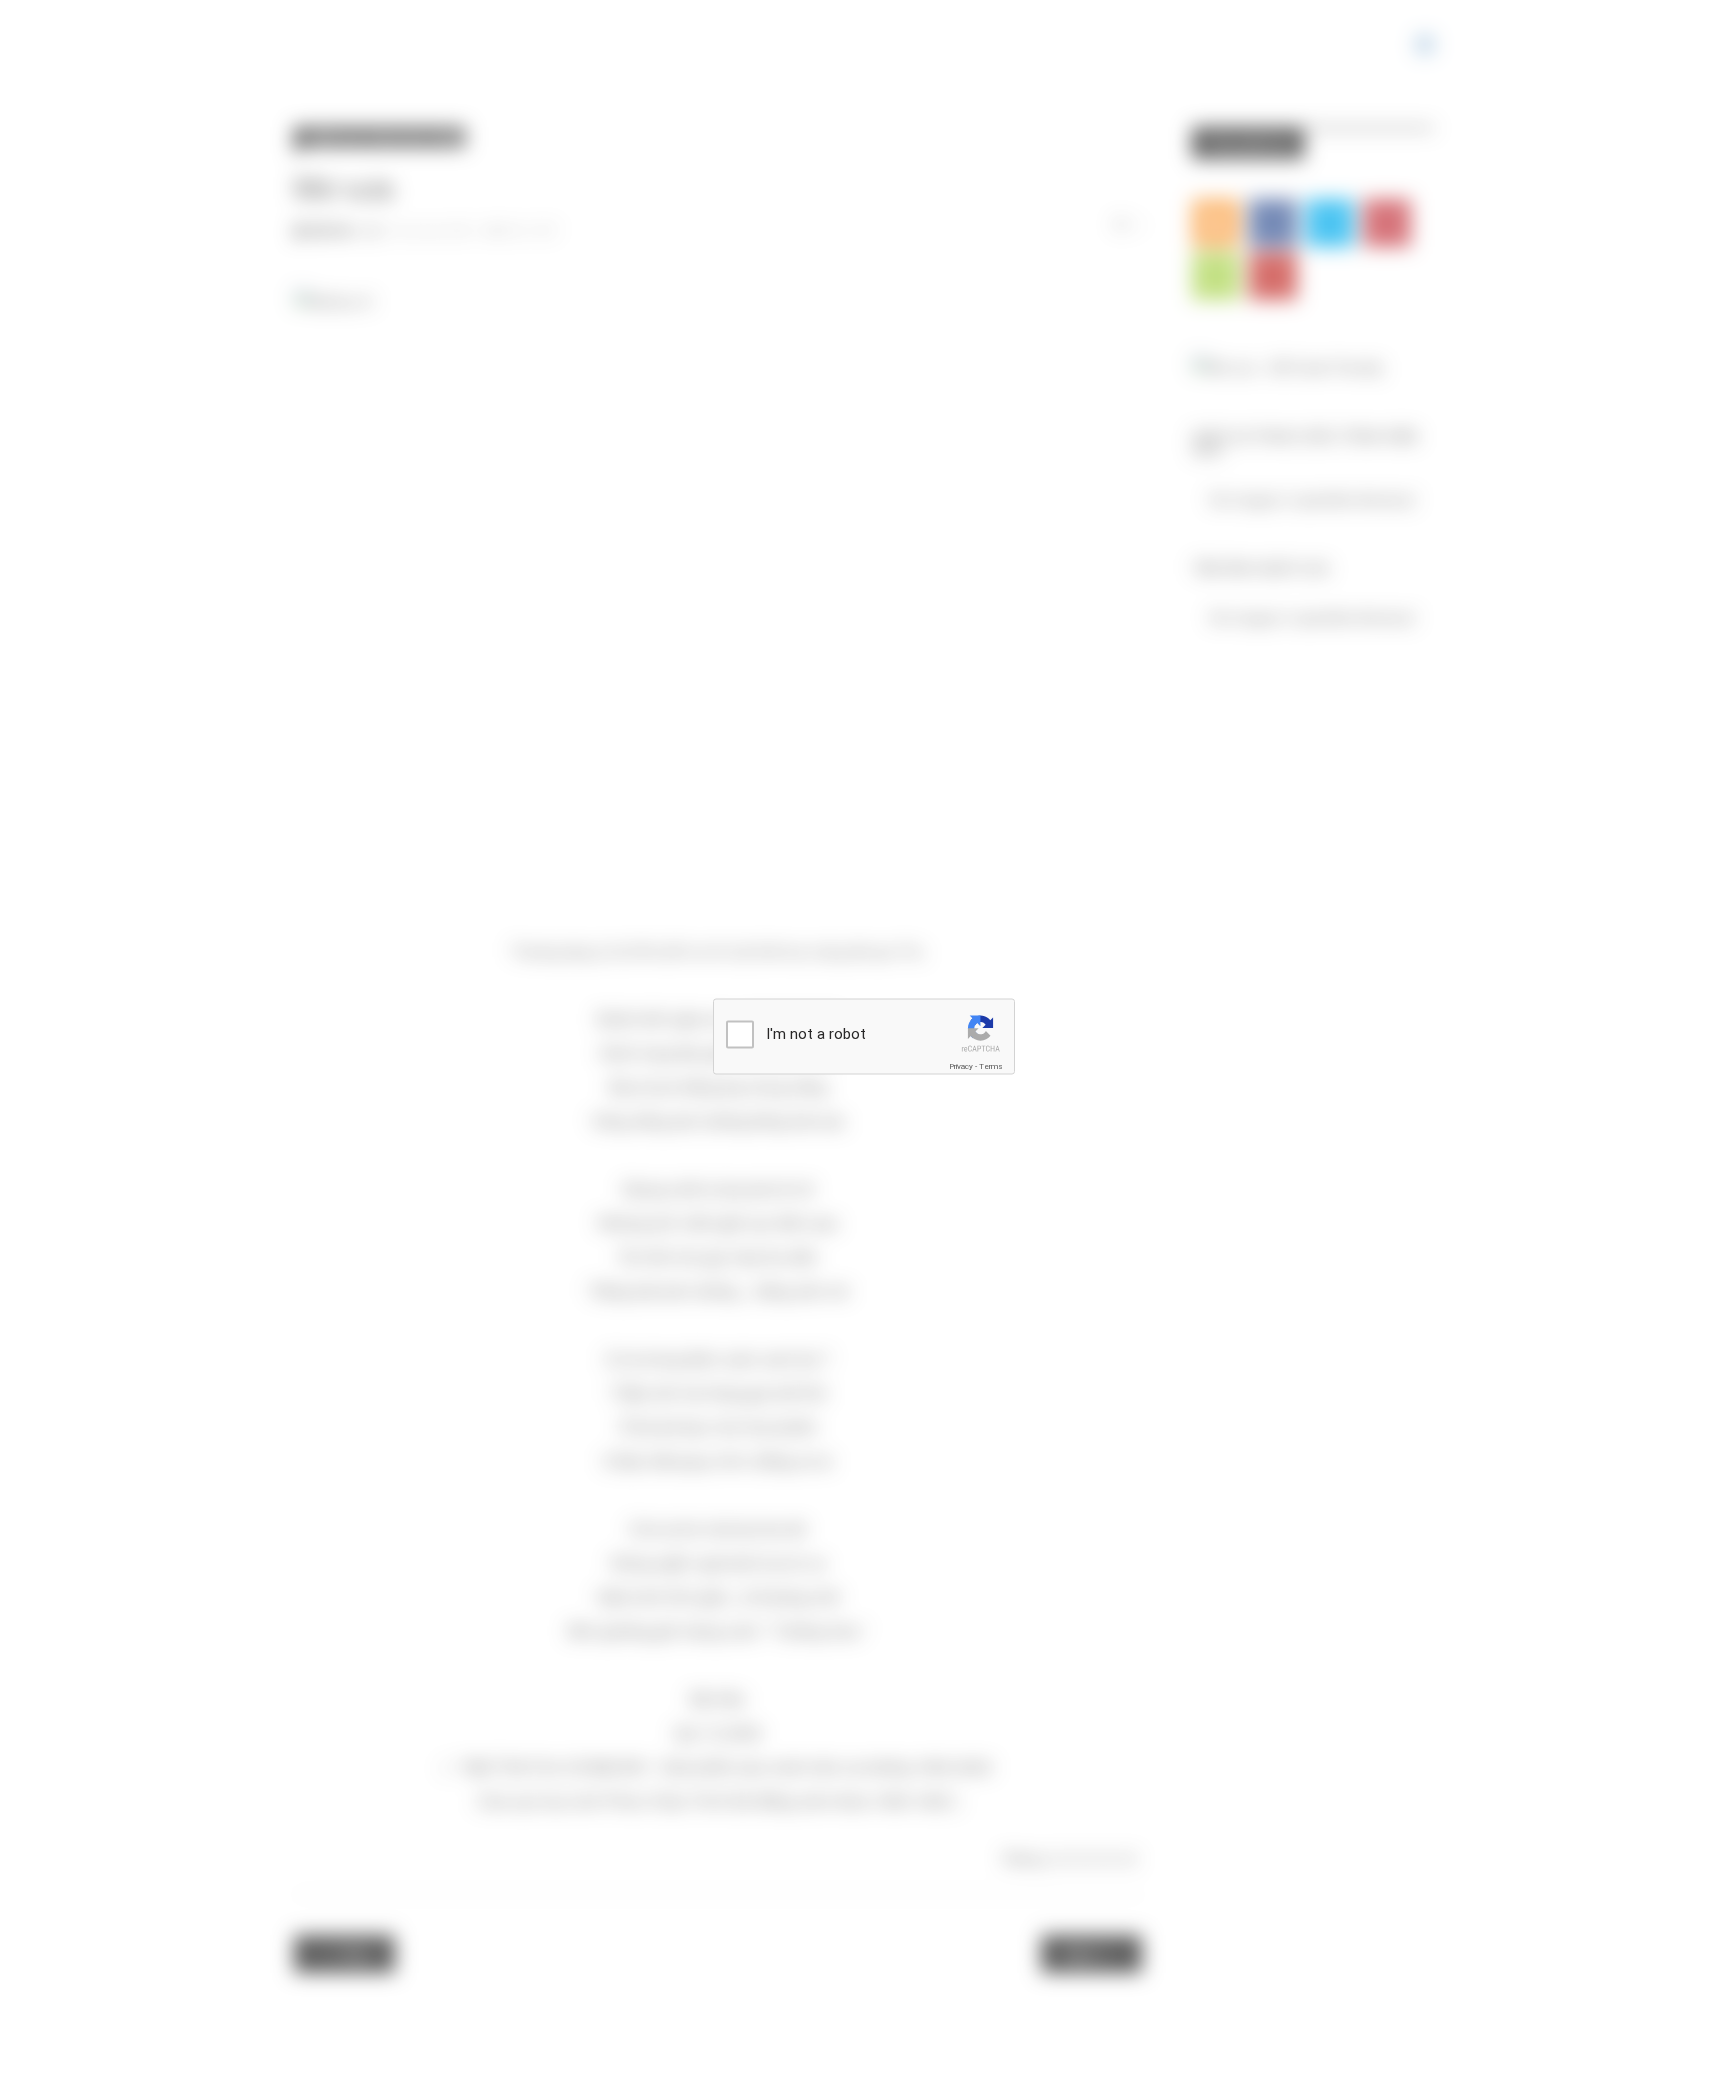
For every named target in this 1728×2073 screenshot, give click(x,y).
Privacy (961, 1066)
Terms (991, 1066)
